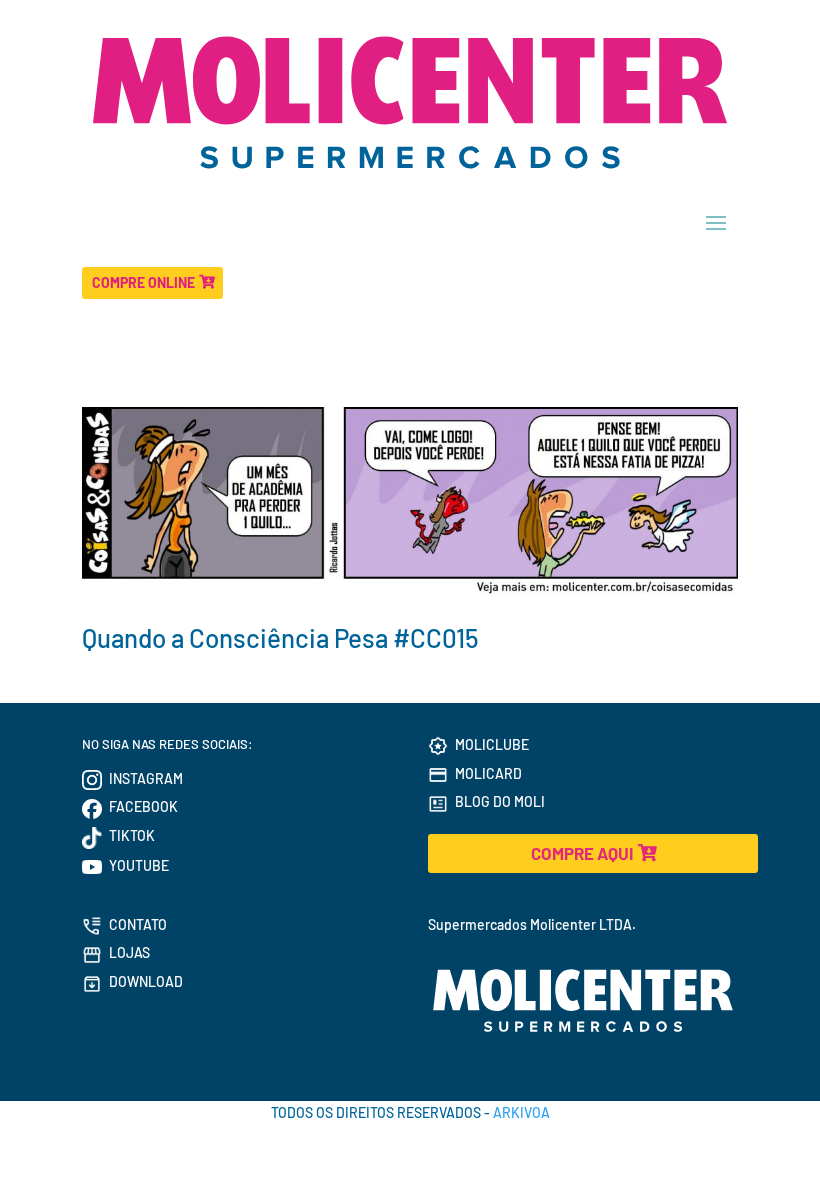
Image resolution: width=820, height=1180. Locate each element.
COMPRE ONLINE (143, 282)
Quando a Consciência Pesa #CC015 (280, 637)
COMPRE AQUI (582, 853)
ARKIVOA (521, 1112)
